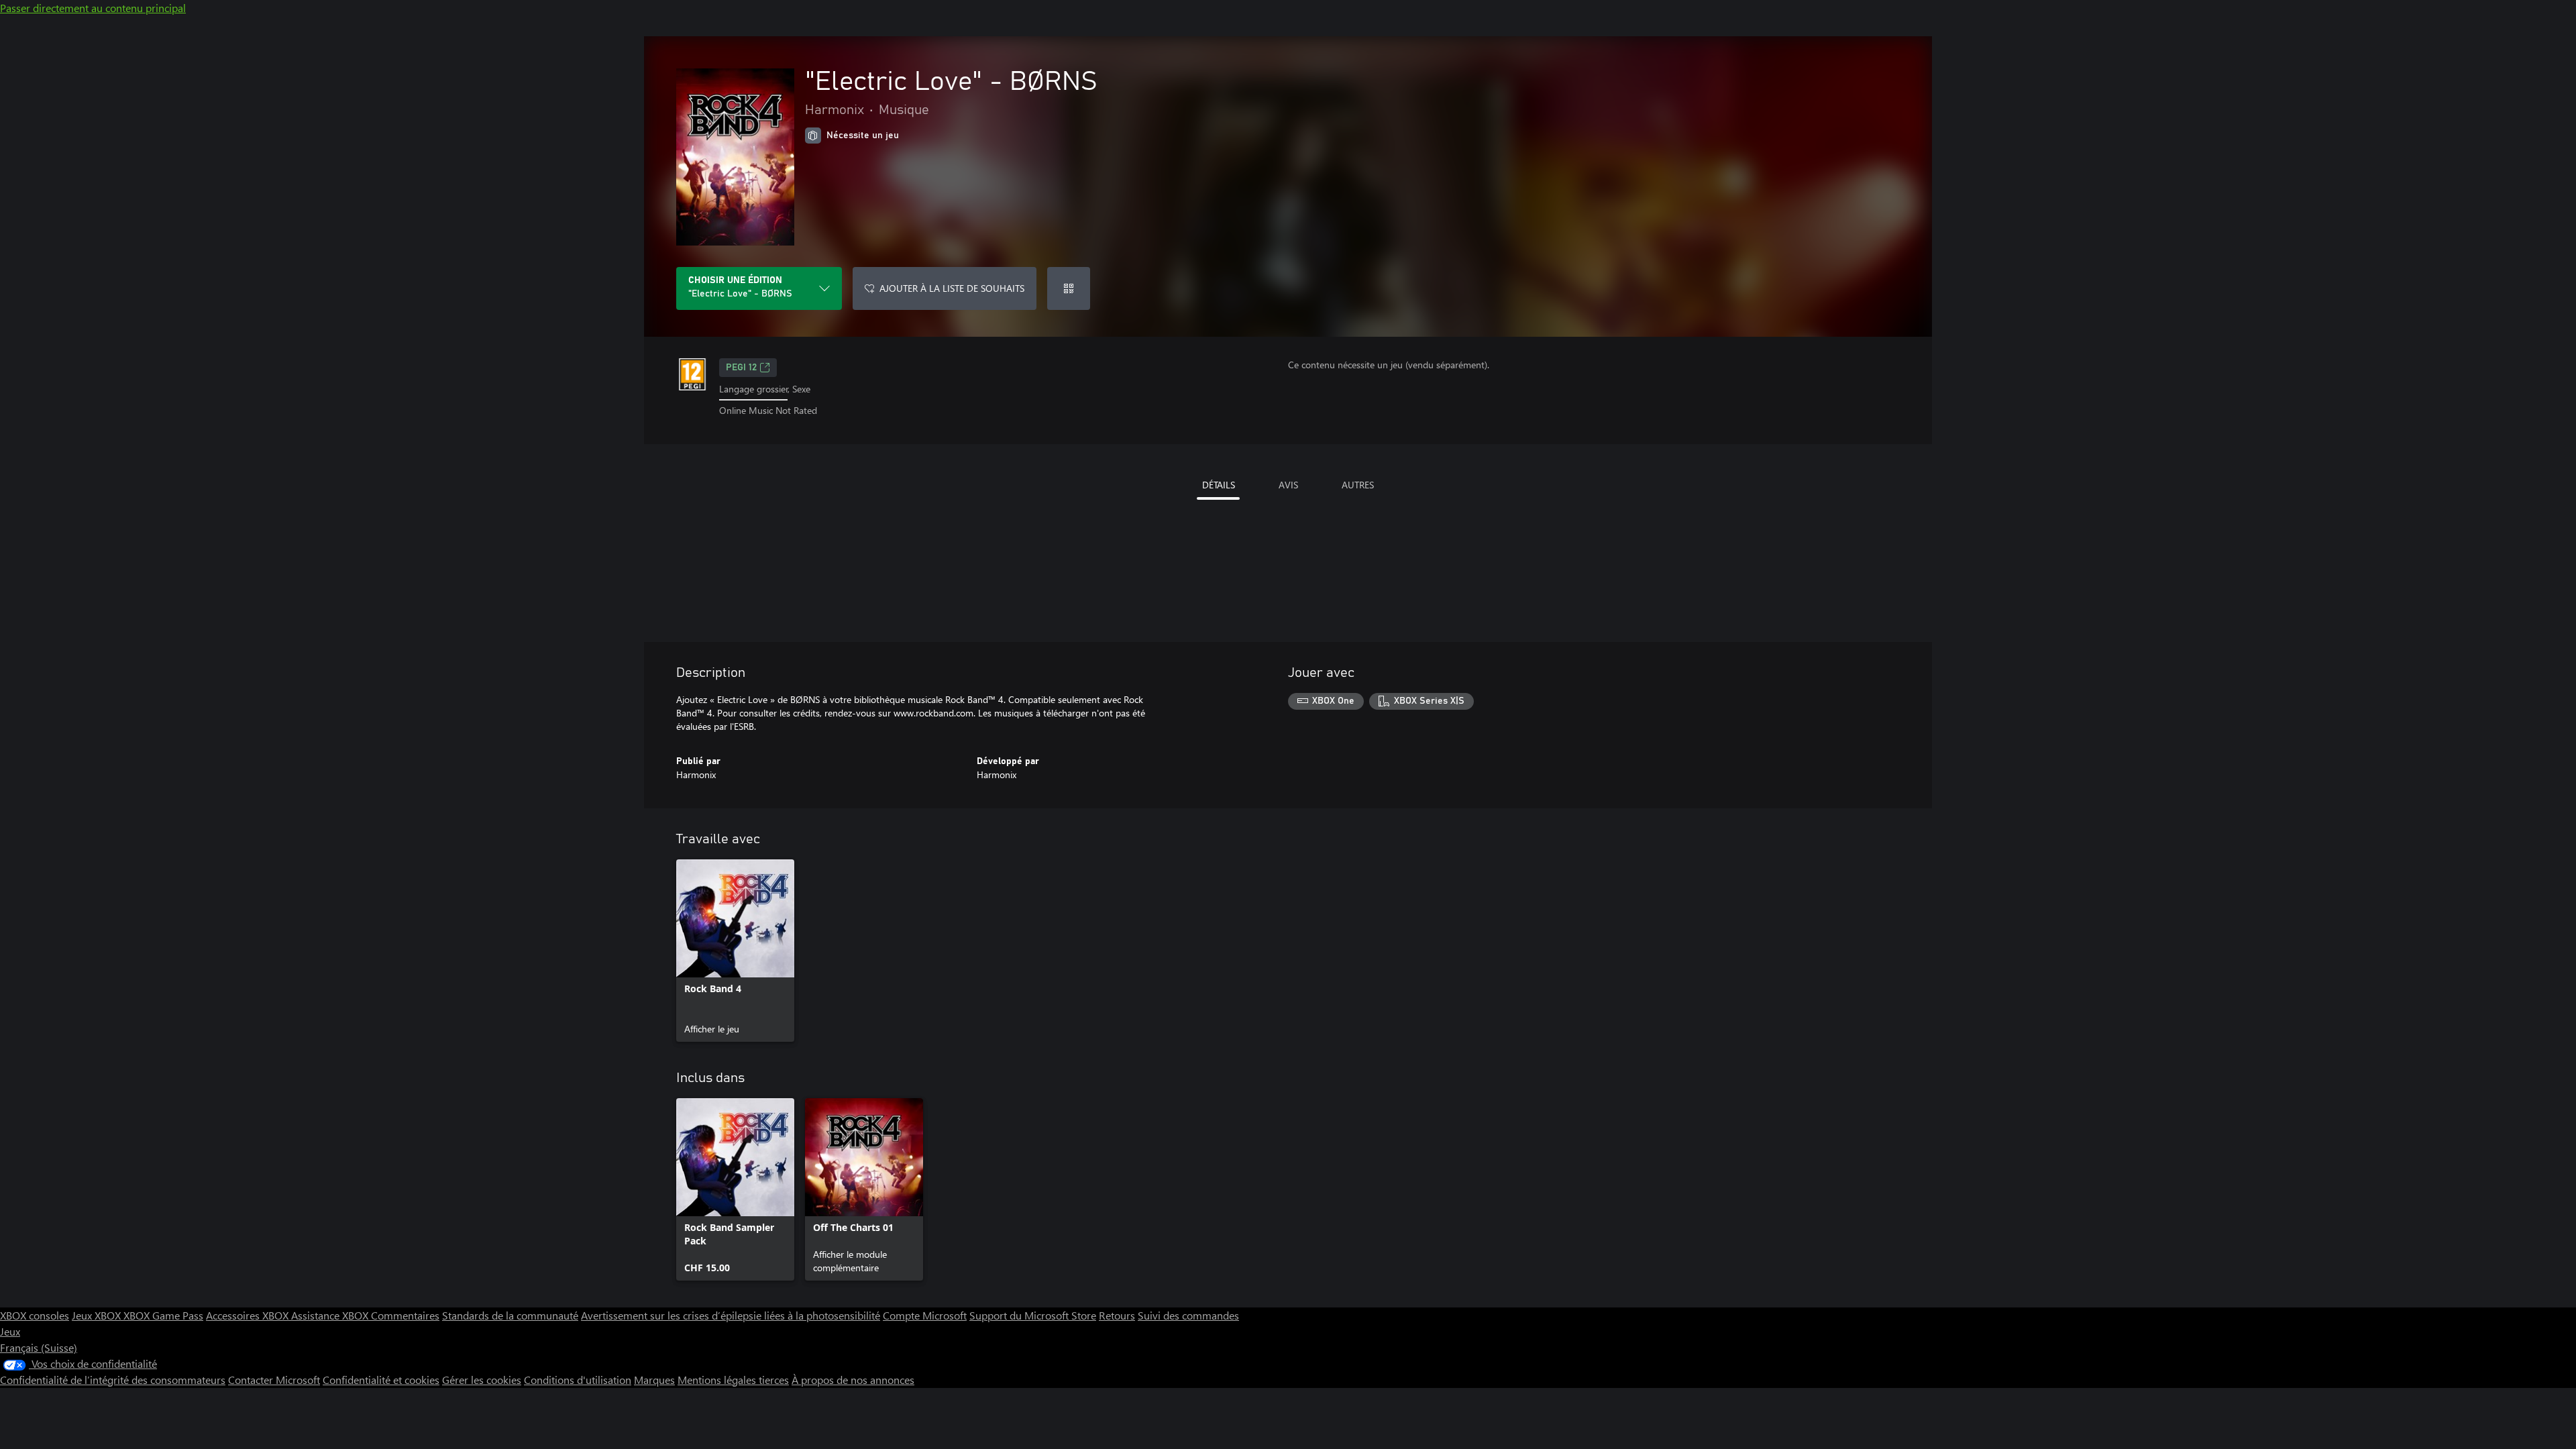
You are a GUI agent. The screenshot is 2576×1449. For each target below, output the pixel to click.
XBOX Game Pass (163, 1315)
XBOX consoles (35, 1315)
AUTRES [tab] (1358, 485)
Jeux (10, 1331)
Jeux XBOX (98, 1315)
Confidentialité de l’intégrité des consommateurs (113, 1380)
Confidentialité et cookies (381, 1380)
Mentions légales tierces (733, 1380)
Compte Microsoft (925, 1315)
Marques (654, 1380)
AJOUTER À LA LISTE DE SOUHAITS (952, 288)
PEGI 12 (741, 368)
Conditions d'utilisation (578, 1380)
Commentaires (405, 1315)
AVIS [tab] (1288, 485)
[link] (735, 951)
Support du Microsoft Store (1033, 1315)
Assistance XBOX (331, 1315)
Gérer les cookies (482, 1380)
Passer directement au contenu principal (93, 8)
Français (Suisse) (39, 1347)
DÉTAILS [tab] (1219, 485)
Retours (1117, 1315)
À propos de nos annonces (853, 1380)
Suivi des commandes (1188, 1315)
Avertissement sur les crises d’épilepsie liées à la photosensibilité (731, 1315)
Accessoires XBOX (249, 1315)
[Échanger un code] (1069, 288)
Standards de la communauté (510, 1315)
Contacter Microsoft (274, 1380)
